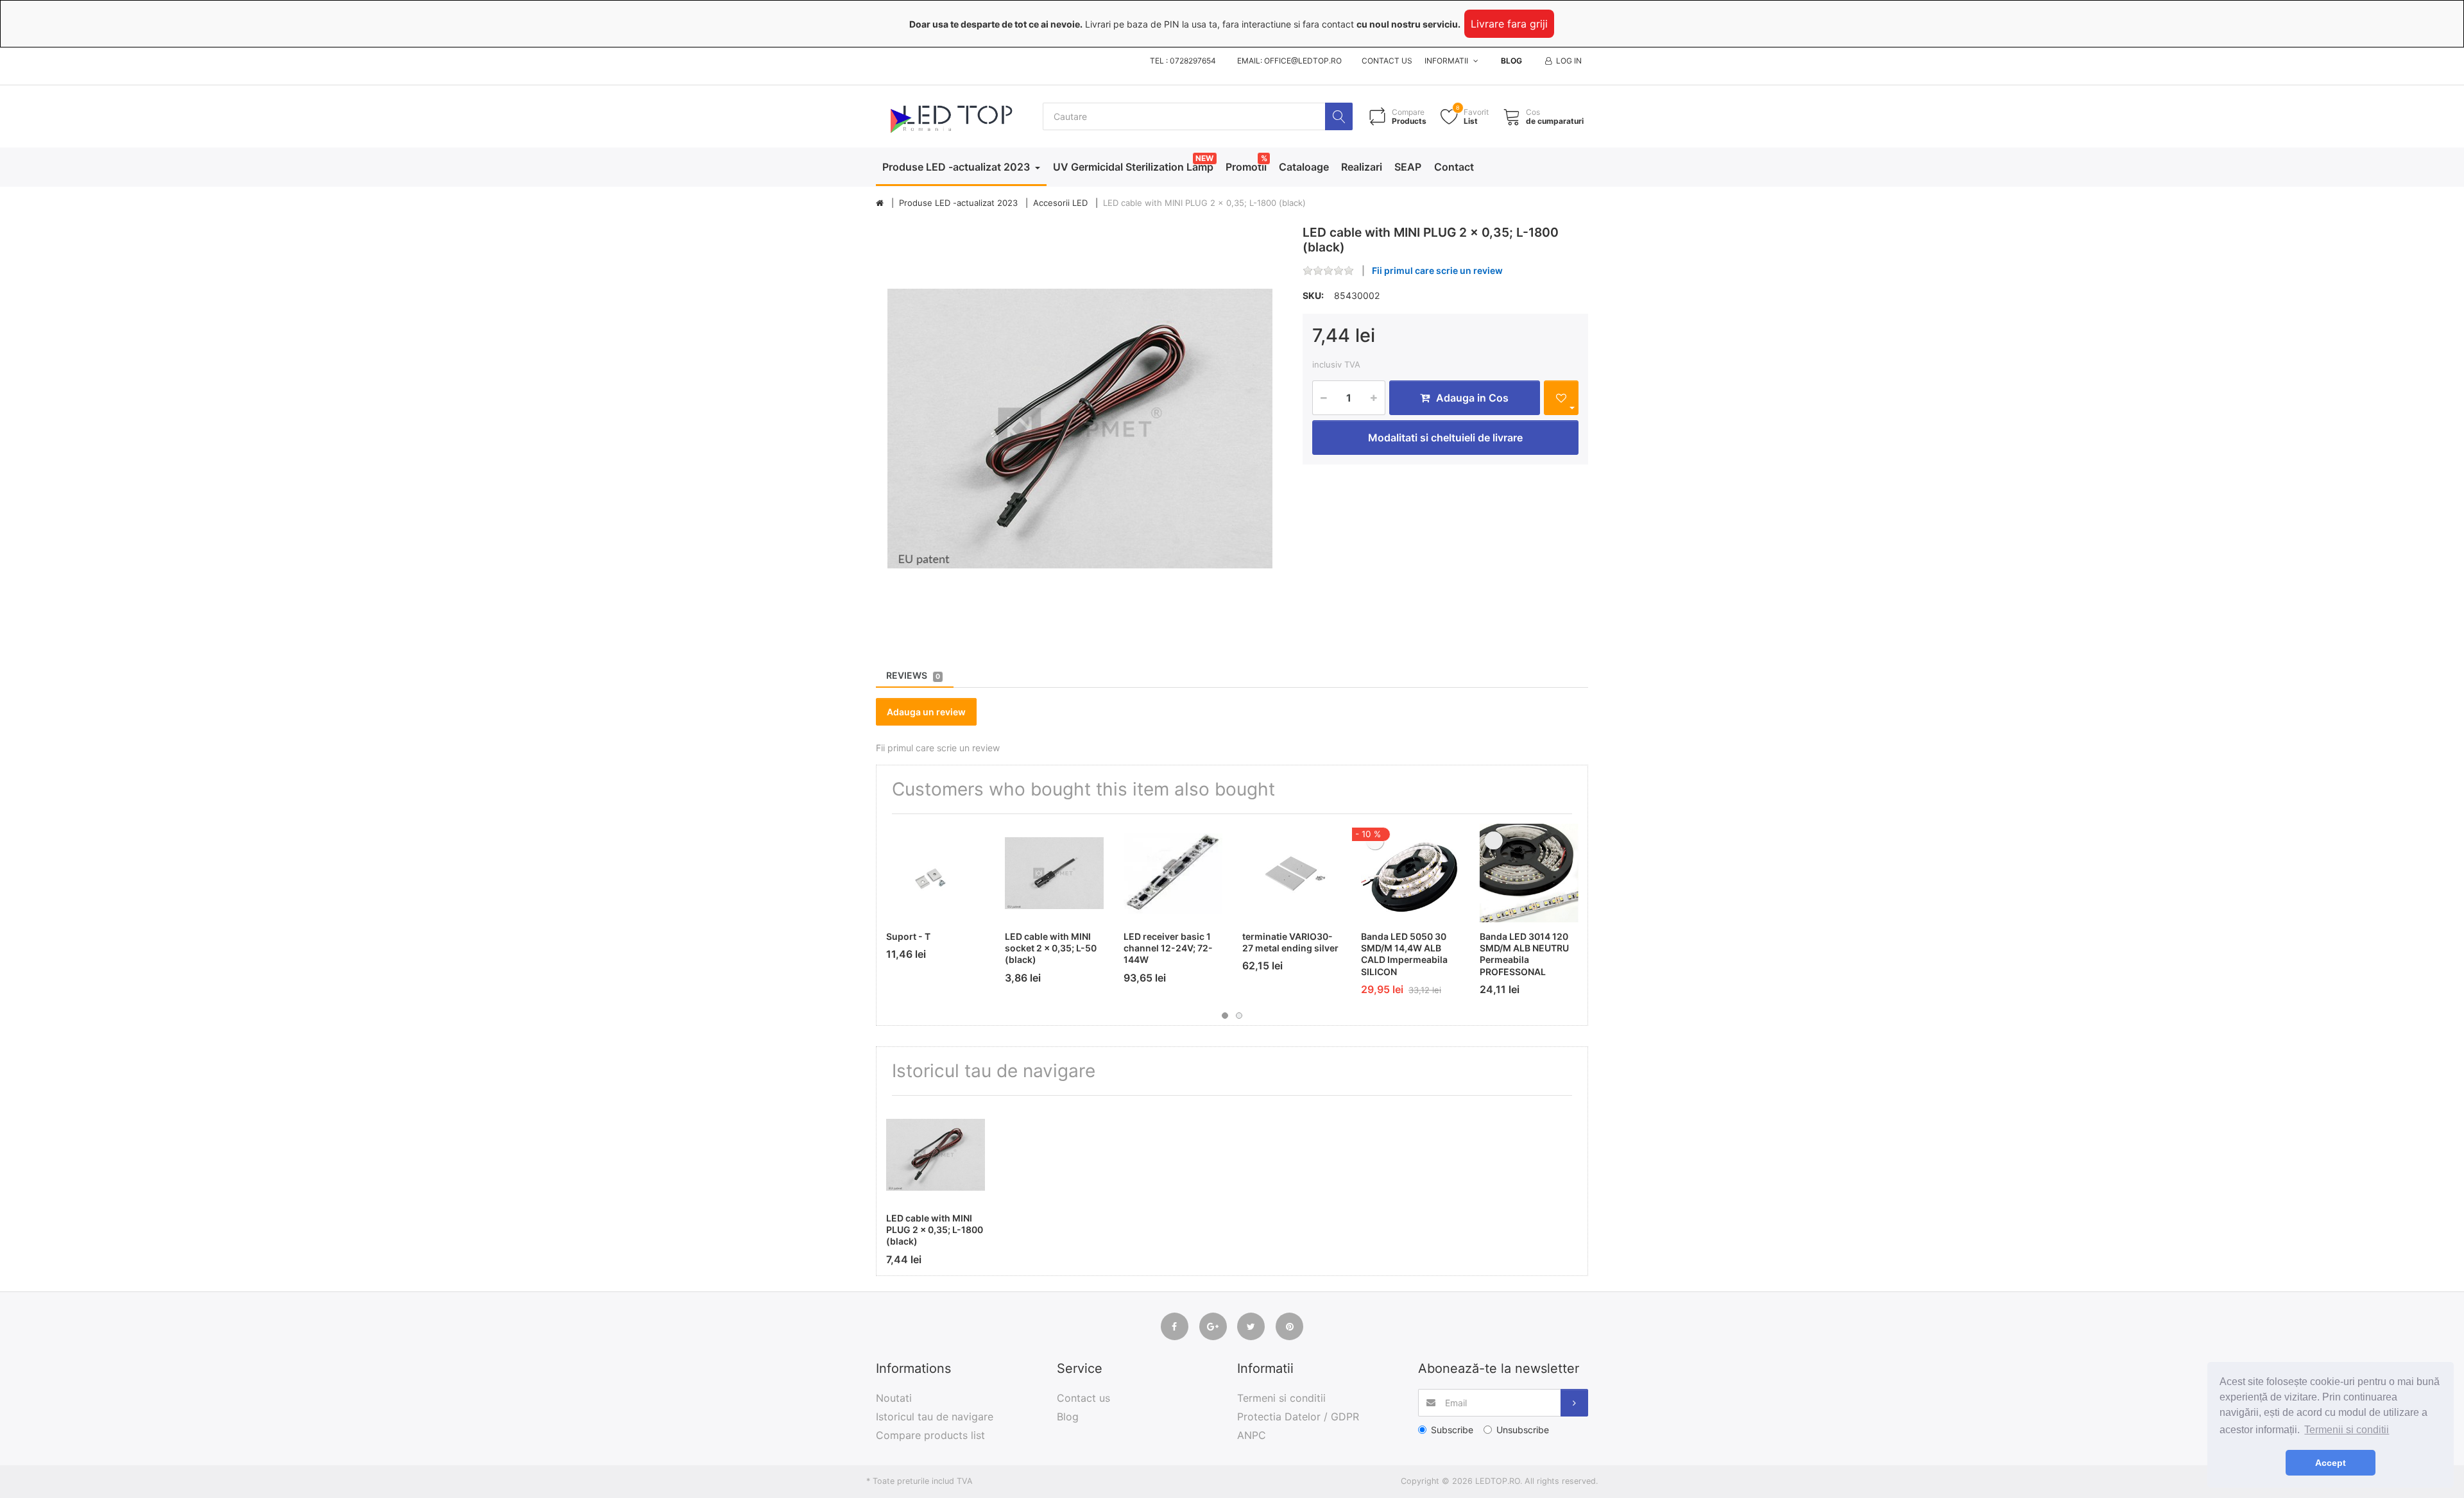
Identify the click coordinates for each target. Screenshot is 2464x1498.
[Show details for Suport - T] (936, 873)
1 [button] (1225, 1016)
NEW (1204, 158)
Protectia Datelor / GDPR (1298, 1417)
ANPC (1252, 1435)
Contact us (1387, 61)
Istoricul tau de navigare (935, 1417)
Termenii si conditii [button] (2347, 1430)
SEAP (1408, 167)
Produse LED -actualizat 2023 (957, 167)
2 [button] (1239, 1016)
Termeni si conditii (1281, 1398)
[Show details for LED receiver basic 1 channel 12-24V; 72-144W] (1173, 873)
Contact (1454, 167)
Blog (1511, 61)
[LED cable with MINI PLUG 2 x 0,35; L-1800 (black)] (1080, 429)
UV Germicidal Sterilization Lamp (1133, 167)
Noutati (894, 1398)
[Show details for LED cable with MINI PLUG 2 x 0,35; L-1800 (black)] (936, 1155)
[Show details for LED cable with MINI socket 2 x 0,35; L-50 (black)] (1054, 873)
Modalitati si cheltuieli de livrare (1445, 438)
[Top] (880, 203)
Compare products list (930, 1435)
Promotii (1246, 167)
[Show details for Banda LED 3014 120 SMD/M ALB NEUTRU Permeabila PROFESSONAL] (1529, 873)
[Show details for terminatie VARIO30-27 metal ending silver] (1292, 873)
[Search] (1339, 116)
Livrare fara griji (1509, 24)
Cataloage (1304, 167)
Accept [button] (2331, 1463)
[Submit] (1574, 1403)
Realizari (1362, 167)
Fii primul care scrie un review (1437, 270)
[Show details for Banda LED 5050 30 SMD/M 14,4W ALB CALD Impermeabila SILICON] (1410, 873)
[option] (1080, 429)
